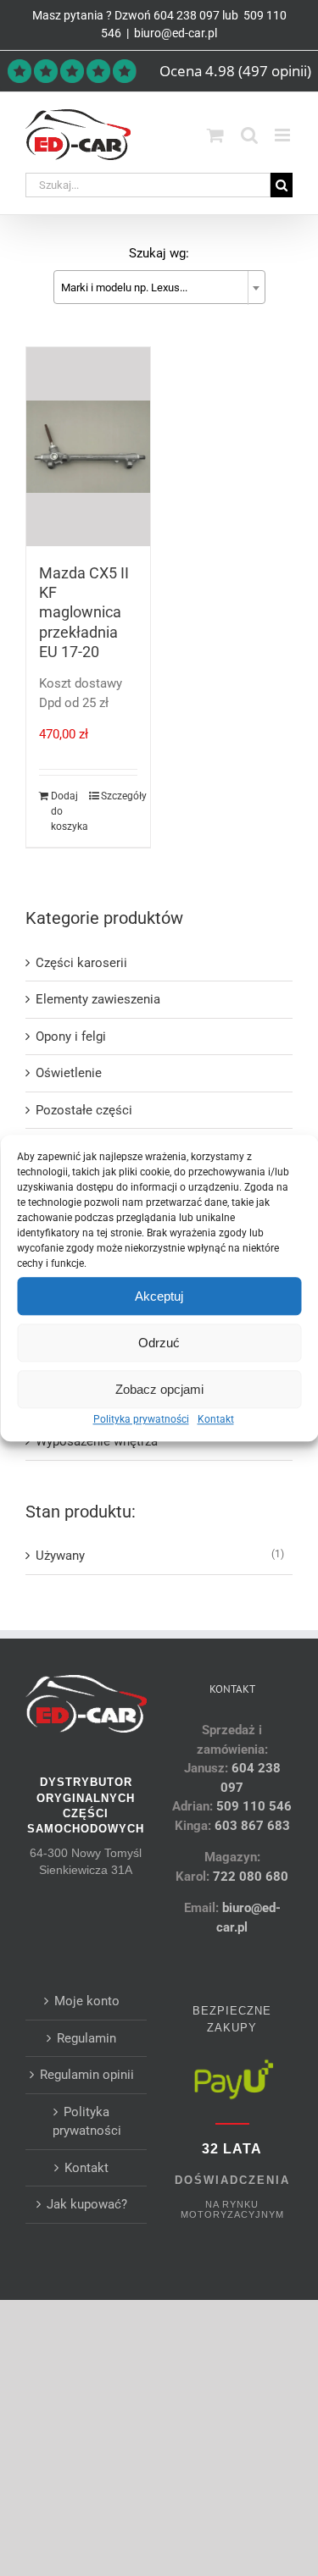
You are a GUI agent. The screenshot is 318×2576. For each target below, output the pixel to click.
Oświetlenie (69, 1073)
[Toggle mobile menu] (284, 135)
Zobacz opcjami (159, 1389)
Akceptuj (159, 1296)
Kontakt (216, 1419)
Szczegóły (119, 796)
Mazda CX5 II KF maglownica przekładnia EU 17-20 (84, 613)
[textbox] (159, 288)
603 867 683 (252, 1826)
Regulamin (86, 2038)
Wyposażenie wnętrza (97, 1441)
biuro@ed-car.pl (176, 33)
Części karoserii (81, 963)
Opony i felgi (71, 1036)
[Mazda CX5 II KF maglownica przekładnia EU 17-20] (88, 447)
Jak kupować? (87, 2204)
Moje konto (87, 2001)
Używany (60, 1556)
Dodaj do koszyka (69, 811)
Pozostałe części (84, 1110)
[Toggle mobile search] (249, 135)
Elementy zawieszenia (98, 999)
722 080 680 (249, 1877)
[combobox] (159, 287)
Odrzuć (159, 1343)
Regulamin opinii (87, 2075)
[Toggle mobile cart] (215, 135)
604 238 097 (187, 15)
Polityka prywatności (141, 1419)
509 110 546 (254, 1806)
